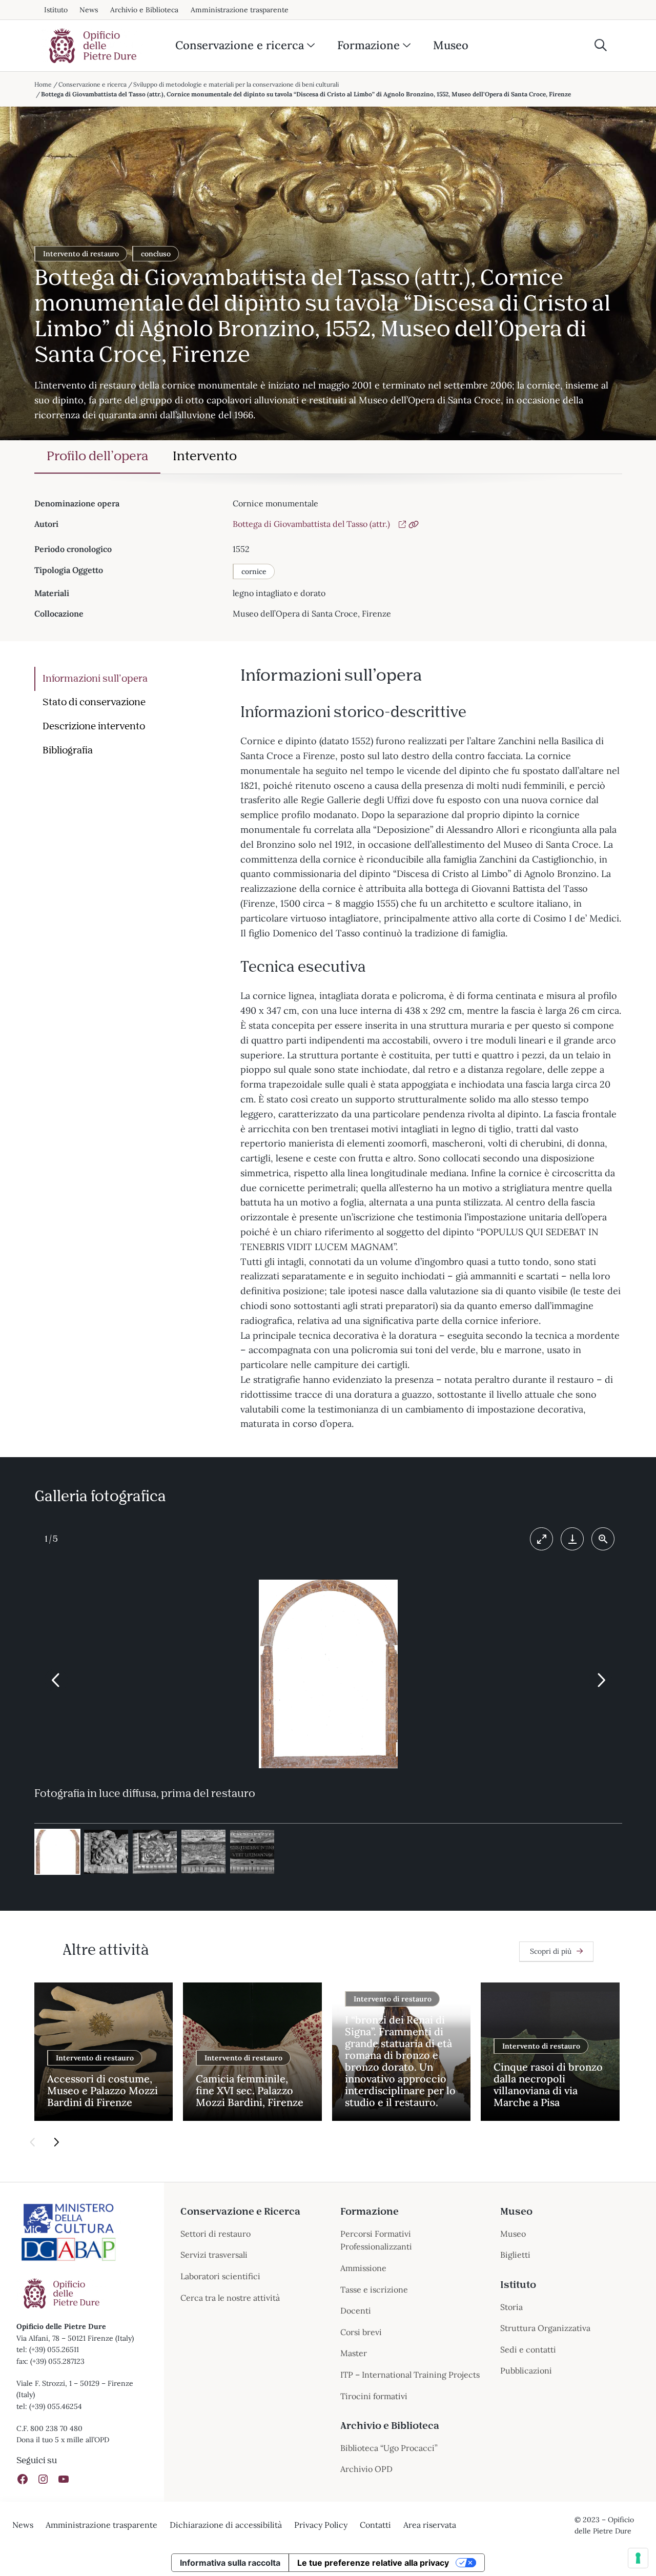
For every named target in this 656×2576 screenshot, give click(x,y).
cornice (254, 571)
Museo (451, 45)
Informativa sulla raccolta (230, 2563)
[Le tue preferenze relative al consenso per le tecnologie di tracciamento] (638, 2558)
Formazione (368, 45)
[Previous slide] (56, 1680)
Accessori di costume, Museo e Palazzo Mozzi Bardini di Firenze (102, 2090)
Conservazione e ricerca (240, 45)
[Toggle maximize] (541, 1539)
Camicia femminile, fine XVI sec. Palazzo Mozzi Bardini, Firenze (250, 2090)
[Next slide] (600, 1680)
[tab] (97, 457)
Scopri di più (551, 1951)
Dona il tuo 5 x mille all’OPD (63, 2440)
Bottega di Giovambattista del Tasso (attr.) (311, 524)
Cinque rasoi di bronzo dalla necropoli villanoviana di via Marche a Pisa (548, 2084)
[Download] (572, 1539)
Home (43, 84)
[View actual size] (603, 1539)
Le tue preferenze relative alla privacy (373, 2563)
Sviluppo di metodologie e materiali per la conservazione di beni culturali (236, 84)
